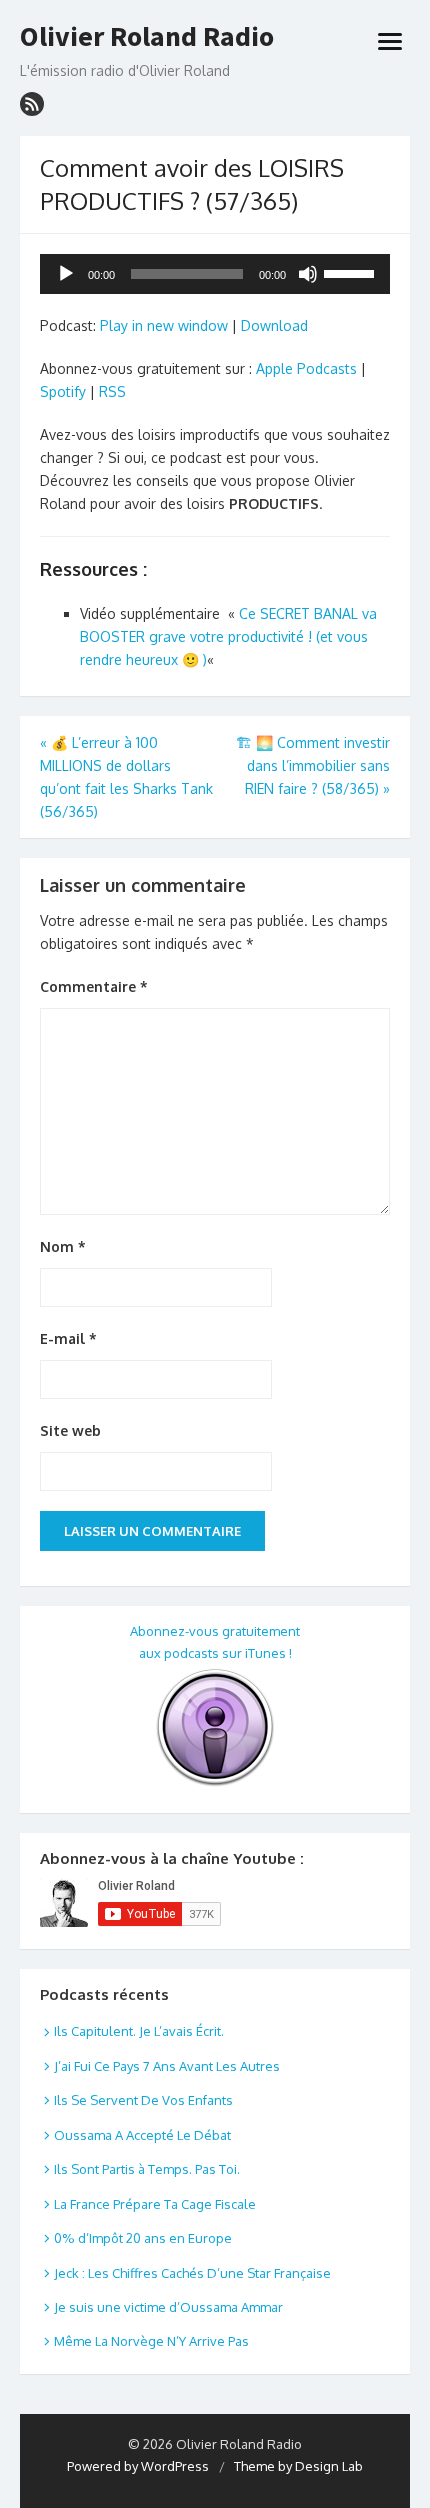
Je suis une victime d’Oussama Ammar (168, 2307)
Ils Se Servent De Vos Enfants (143, 2100)
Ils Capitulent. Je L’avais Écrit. (139, 2031)
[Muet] (308, 274)
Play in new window (164, 325)
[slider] (352, 272)
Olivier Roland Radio (147, 37)
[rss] (32, 104)
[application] (215, 274)
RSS (112, 391)
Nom (63, 1246)
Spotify (63, 391)
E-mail (68, 1338)
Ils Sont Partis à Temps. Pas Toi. (147, 2169)
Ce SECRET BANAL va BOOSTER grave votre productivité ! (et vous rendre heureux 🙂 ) (228, 636)
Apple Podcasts (306, 368)
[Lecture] (66, 274)
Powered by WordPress (138, 2466)
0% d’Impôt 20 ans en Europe (143, 2238)
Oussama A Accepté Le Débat (142, 2135)
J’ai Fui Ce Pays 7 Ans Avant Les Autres (167, 2066)
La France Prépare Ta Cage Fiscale (155, 2204)
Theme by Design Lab (298, 2466)
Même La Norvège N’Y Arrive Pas (151, 2341)
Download (274, 325)
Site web (70, 1430)
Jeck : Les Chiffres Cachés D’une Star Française (192, 2273)
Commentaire (94, 986)
